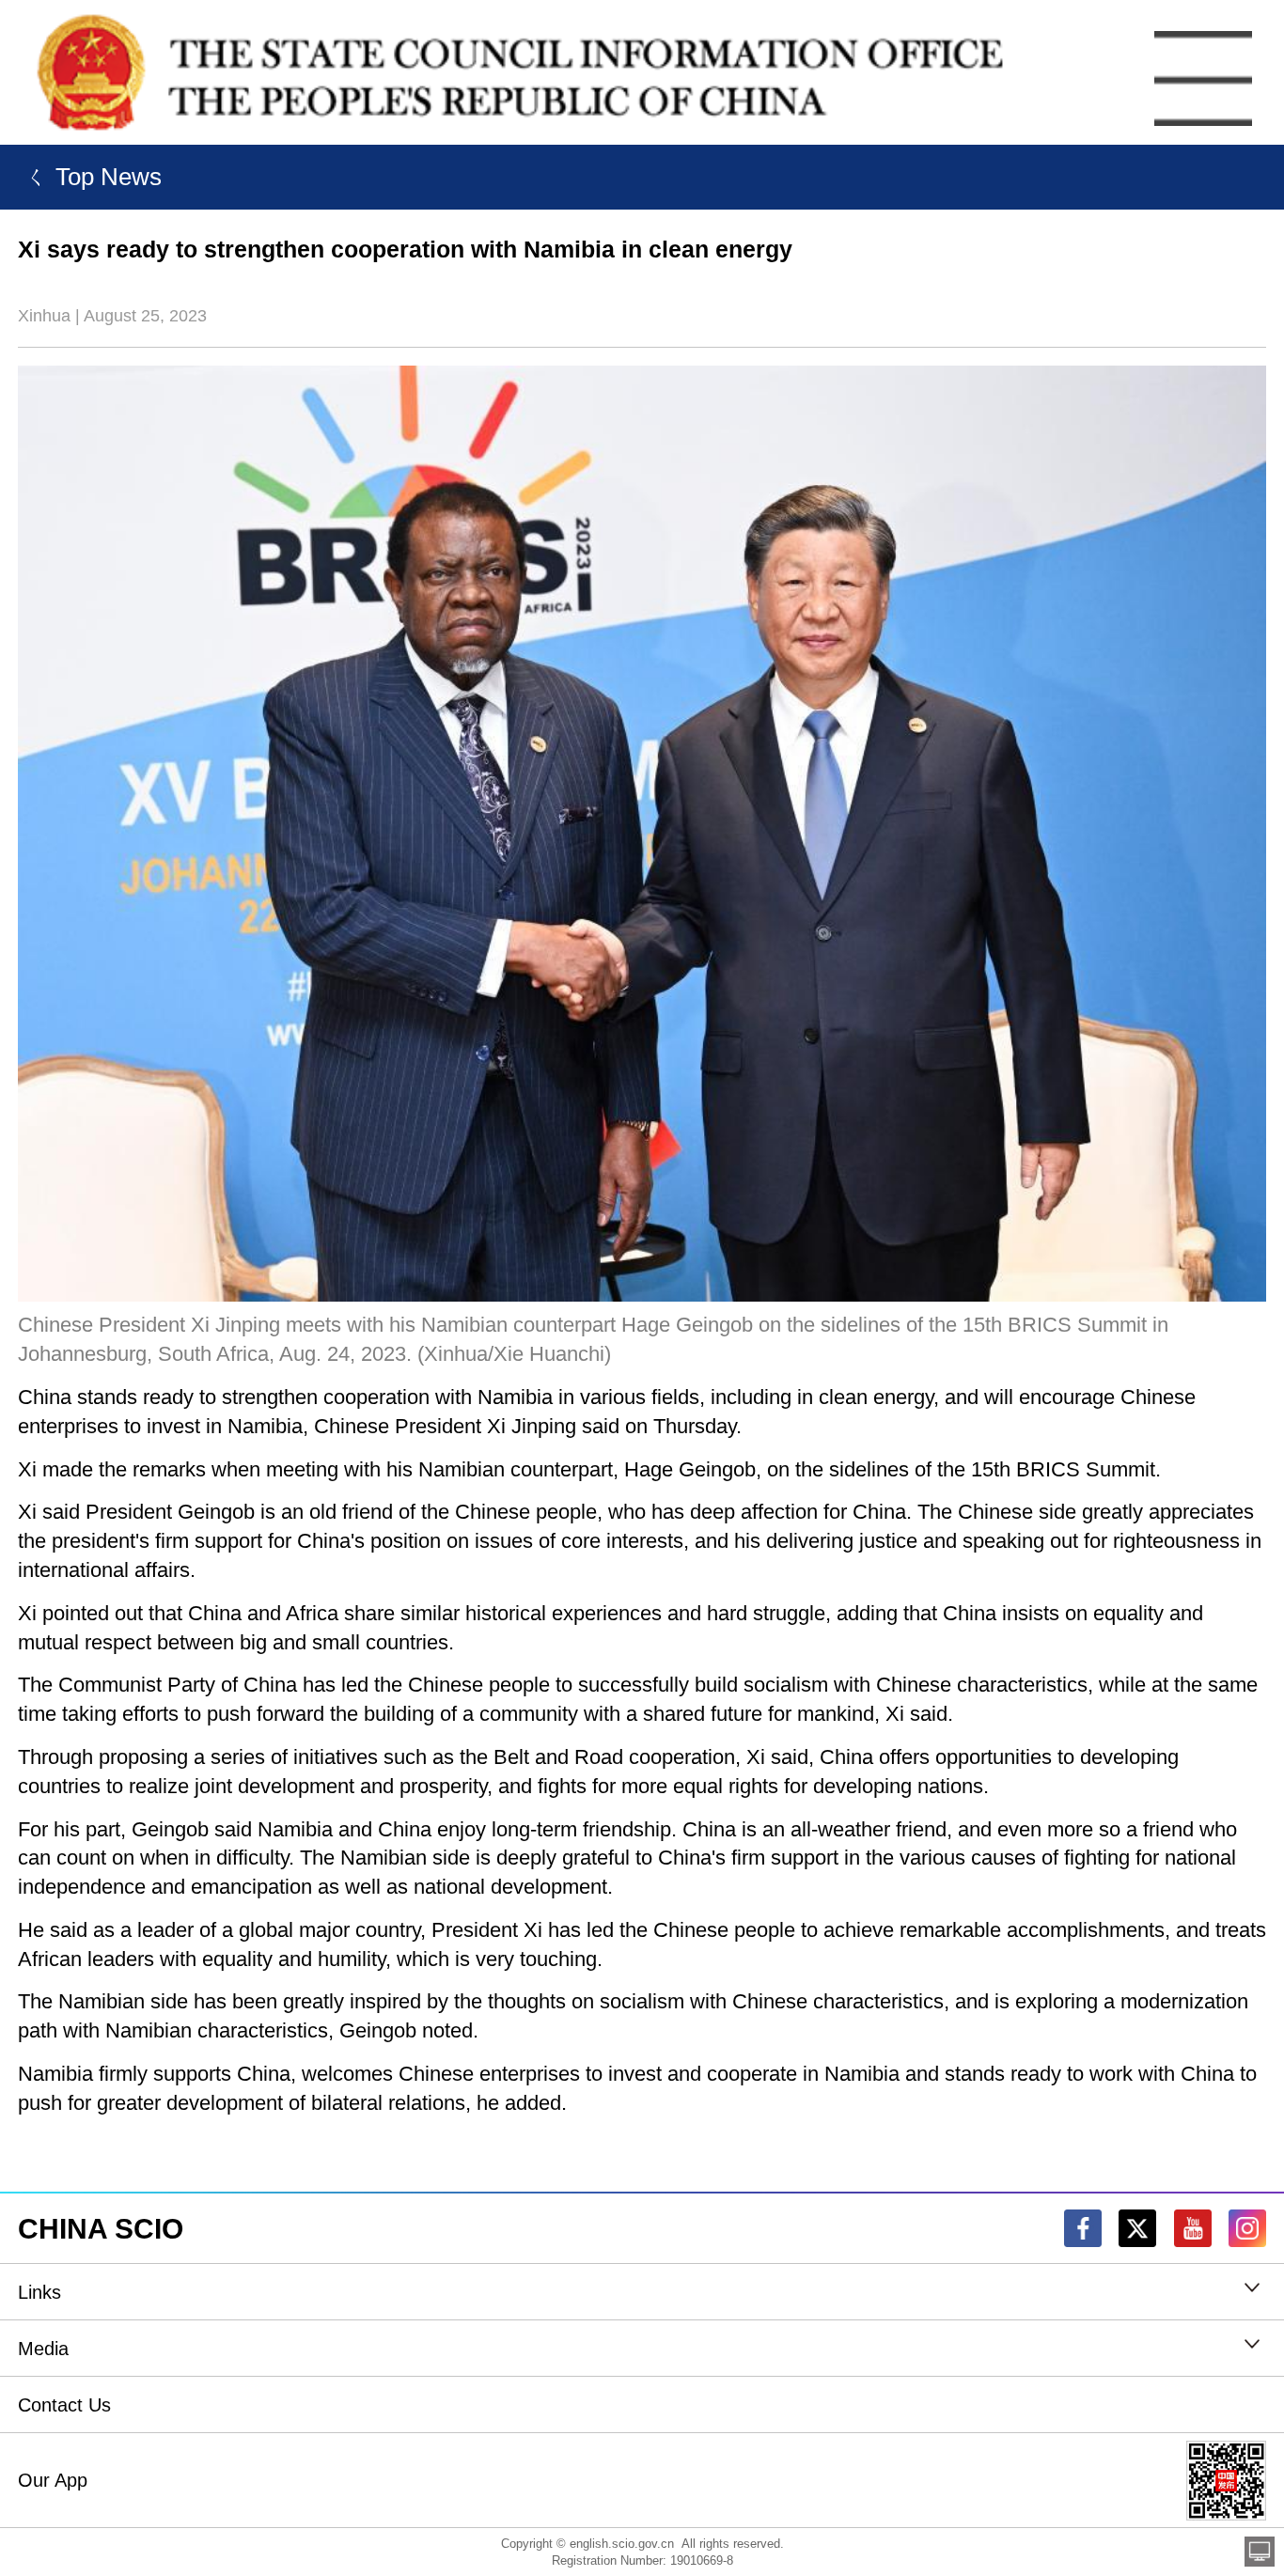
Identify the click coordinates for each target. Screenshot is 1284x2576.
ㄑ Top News (90, 177)
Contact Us (64, 2405)
